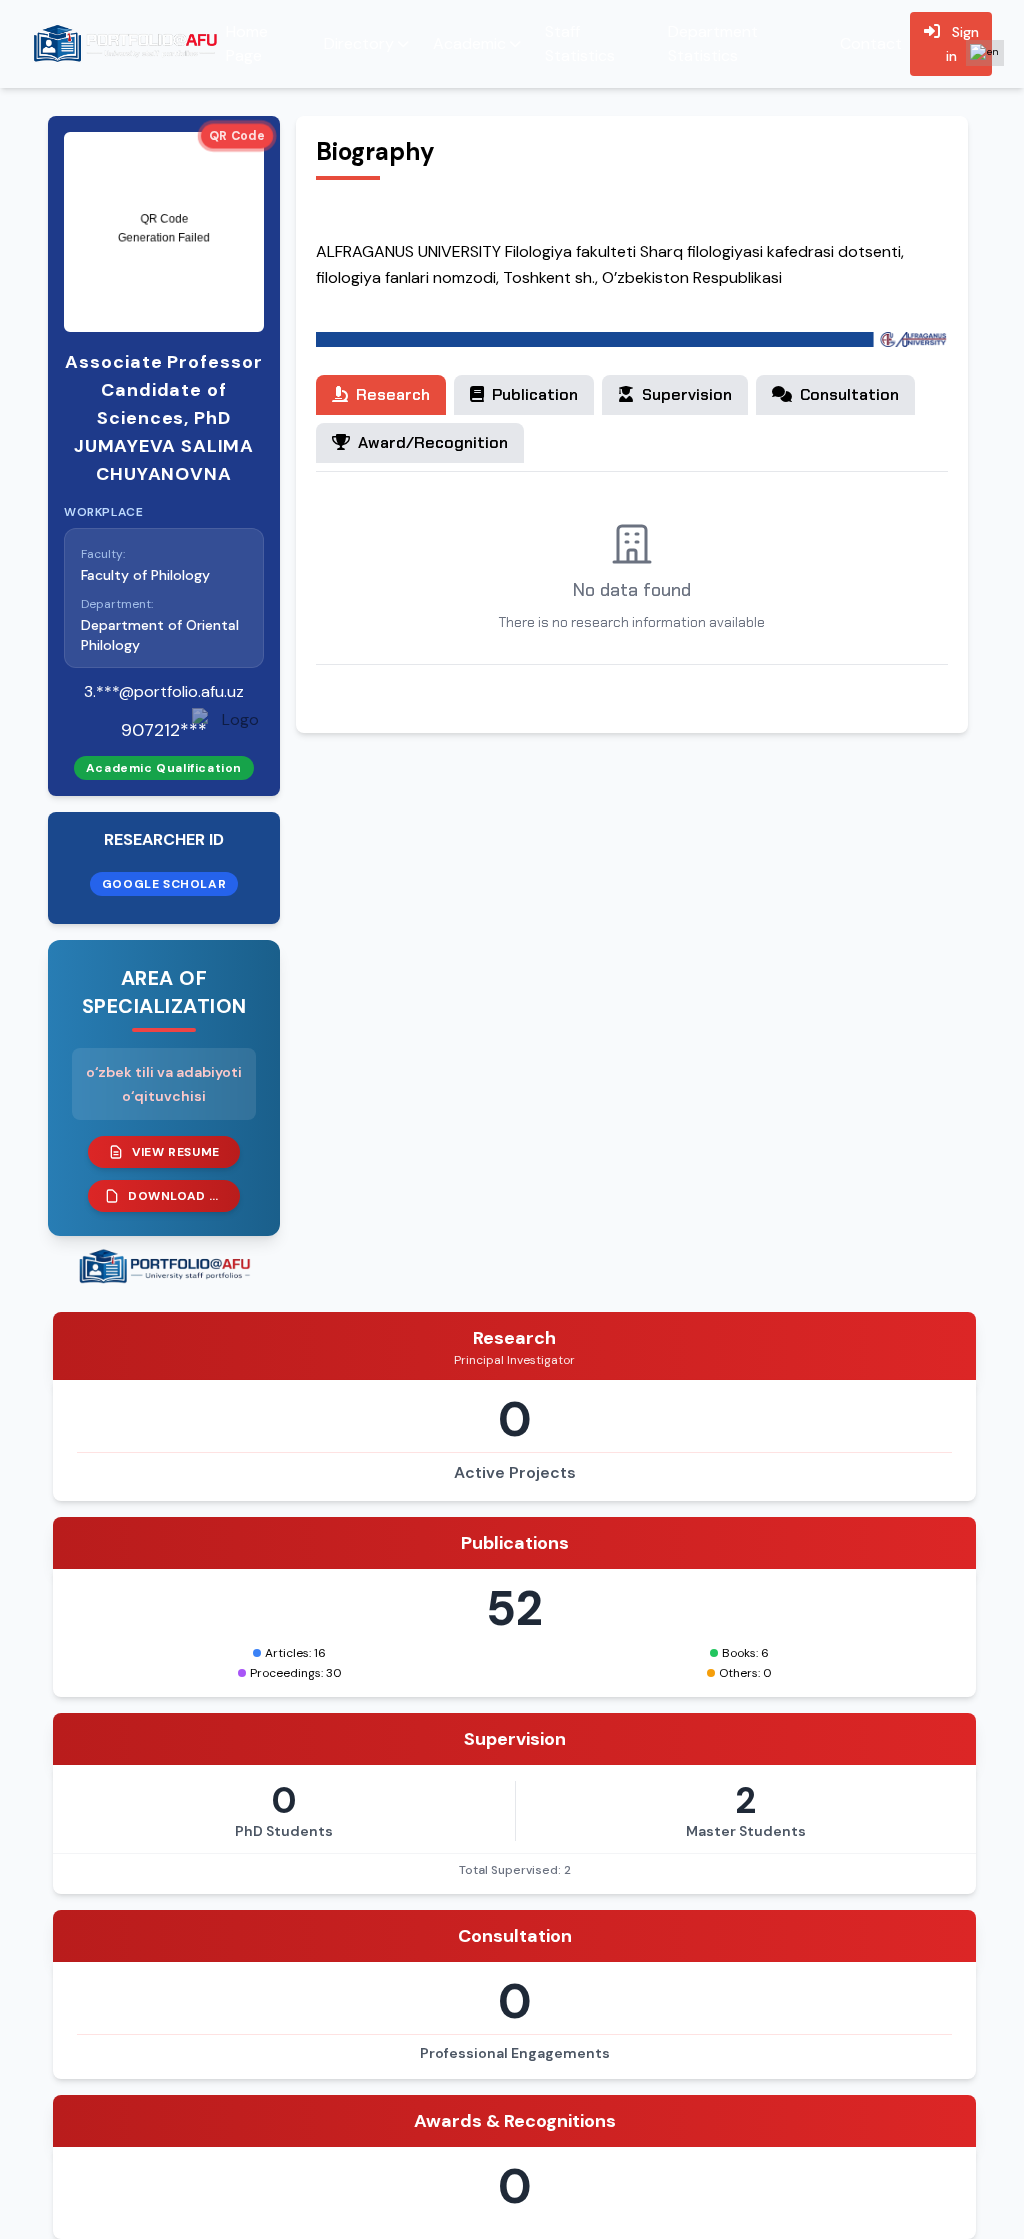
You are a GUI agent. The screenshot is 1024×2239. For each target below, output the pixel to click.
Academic (469, 43)
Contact (871, 43)
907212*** (164, 730)
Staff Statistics (580, 43)
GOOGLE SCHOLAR (164, 884)
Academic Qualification (164, 768)
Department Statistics (713, 43)
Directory (359, 43)
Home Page (247, 43)
